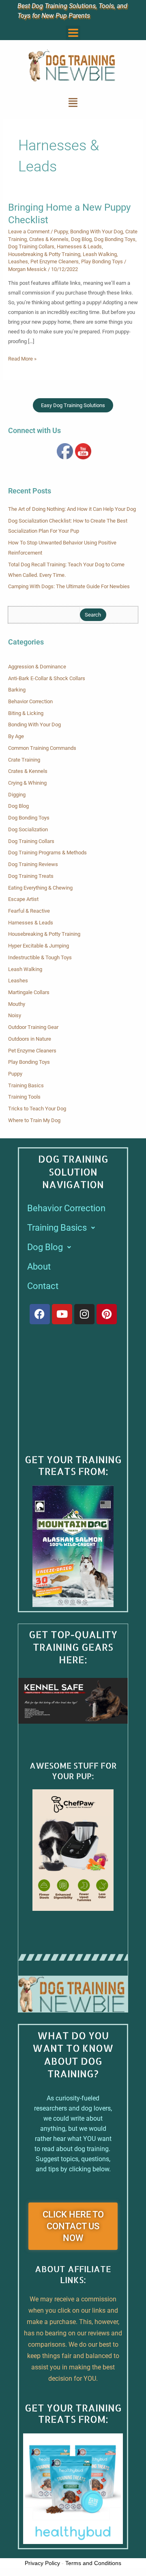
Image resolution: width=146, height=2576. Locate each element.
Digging (17, 795)
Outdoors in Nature (30, 1039)
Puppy (61, 232)
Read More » (22, 358)
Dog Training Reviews (33, 864)
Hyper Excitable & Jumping (39, 946)
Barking (17, 690)
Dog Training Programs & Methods (47, 853)
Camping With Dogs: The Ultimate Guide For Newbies (69, 586)
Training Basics (26, 1085)
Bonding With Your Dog (97, 232)
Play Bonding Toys (102, 261)
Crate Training (24, 760)
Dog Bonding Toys (115, 239)
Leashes (18, 261)
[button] (73, 33)
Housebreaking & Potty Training (44, 254)
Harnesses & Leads (79, 247)
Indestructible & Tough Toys (40, 957)
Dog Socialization (28, 829)
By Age (16, 736)
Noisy (15, 1015)
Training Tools (24, 1097)
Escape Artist (23, 899)
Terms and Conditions (93, 2563)
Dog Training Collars (31, 247)
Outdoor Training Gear (33, 1027)
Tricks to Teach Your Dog (37, 1109)
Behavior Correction (30, 701)
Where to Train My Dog (34, 1120)
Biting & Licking (26, 713)
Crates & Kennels (49, 239)
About (39, 1267)
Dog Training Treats (31, 876)
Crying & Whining (27, 783)
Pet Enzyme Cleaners (55, 261)
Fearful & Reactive (29, 911)
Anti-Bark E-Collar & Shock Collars (47, 678)
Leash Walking (100, 254)
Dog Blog (81, 239)
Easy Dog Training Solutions (73, 405)
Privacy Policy (42, 2563)
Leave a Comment (29, 232)
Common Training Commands (42, 748)
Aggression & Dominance (37, 667)
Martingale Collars (29, 992)
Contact (43, 1286)
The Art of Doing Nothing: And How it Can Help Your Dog (72, 509)
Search (93, 615)
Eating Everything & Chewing (40, 888)
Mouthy (17, 1004)
